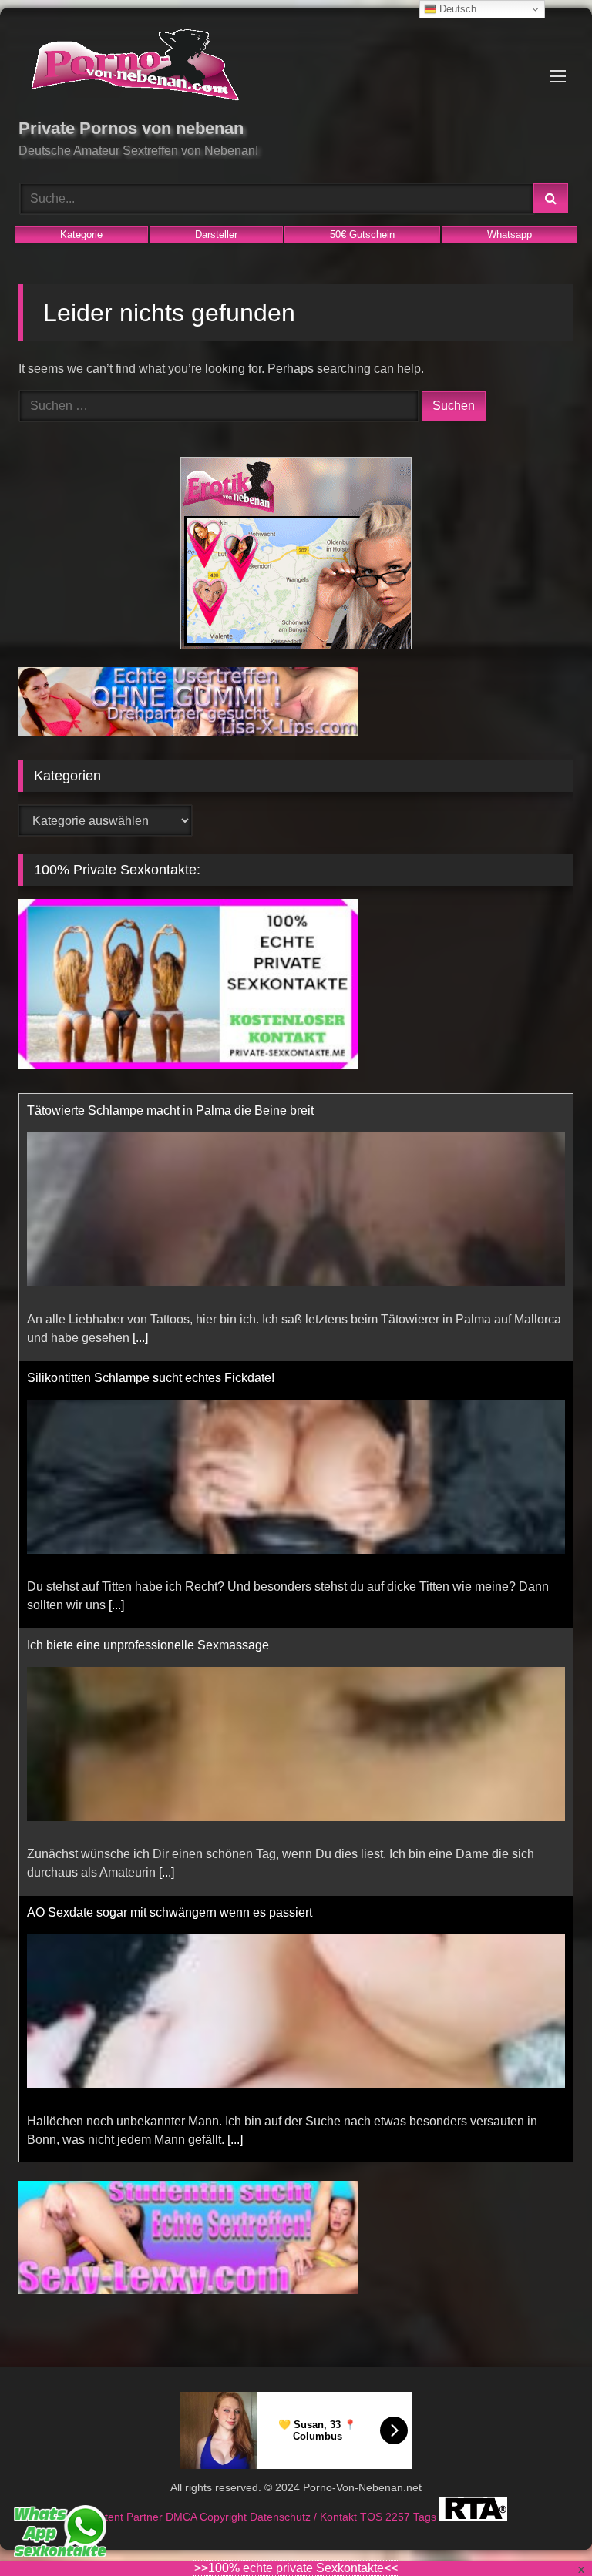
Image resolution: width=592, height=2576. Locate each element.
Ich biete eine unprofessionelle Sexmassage (148, 1378)
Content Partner (125, 2517)
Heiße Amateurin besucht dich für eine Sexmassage (169, 1912)
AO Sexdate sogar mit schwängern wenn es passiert (170, 1645)
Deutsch (456, 9)
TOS (373, 2517)
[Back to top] (544, 2530)
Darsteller (216, 235)
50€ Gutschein (362, 235)
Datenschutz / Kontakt (305, 2517)
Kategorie (81, 235)
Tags (426, 2517)
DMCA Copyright (208, 2517)
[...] (116, 1338)
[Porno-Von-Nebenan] (296, 68)
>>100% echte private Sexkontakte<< (296, 2568)
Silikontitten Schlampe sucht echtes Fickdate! (151, 1110)
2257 (399, 2517)
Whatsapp (510, 235)
